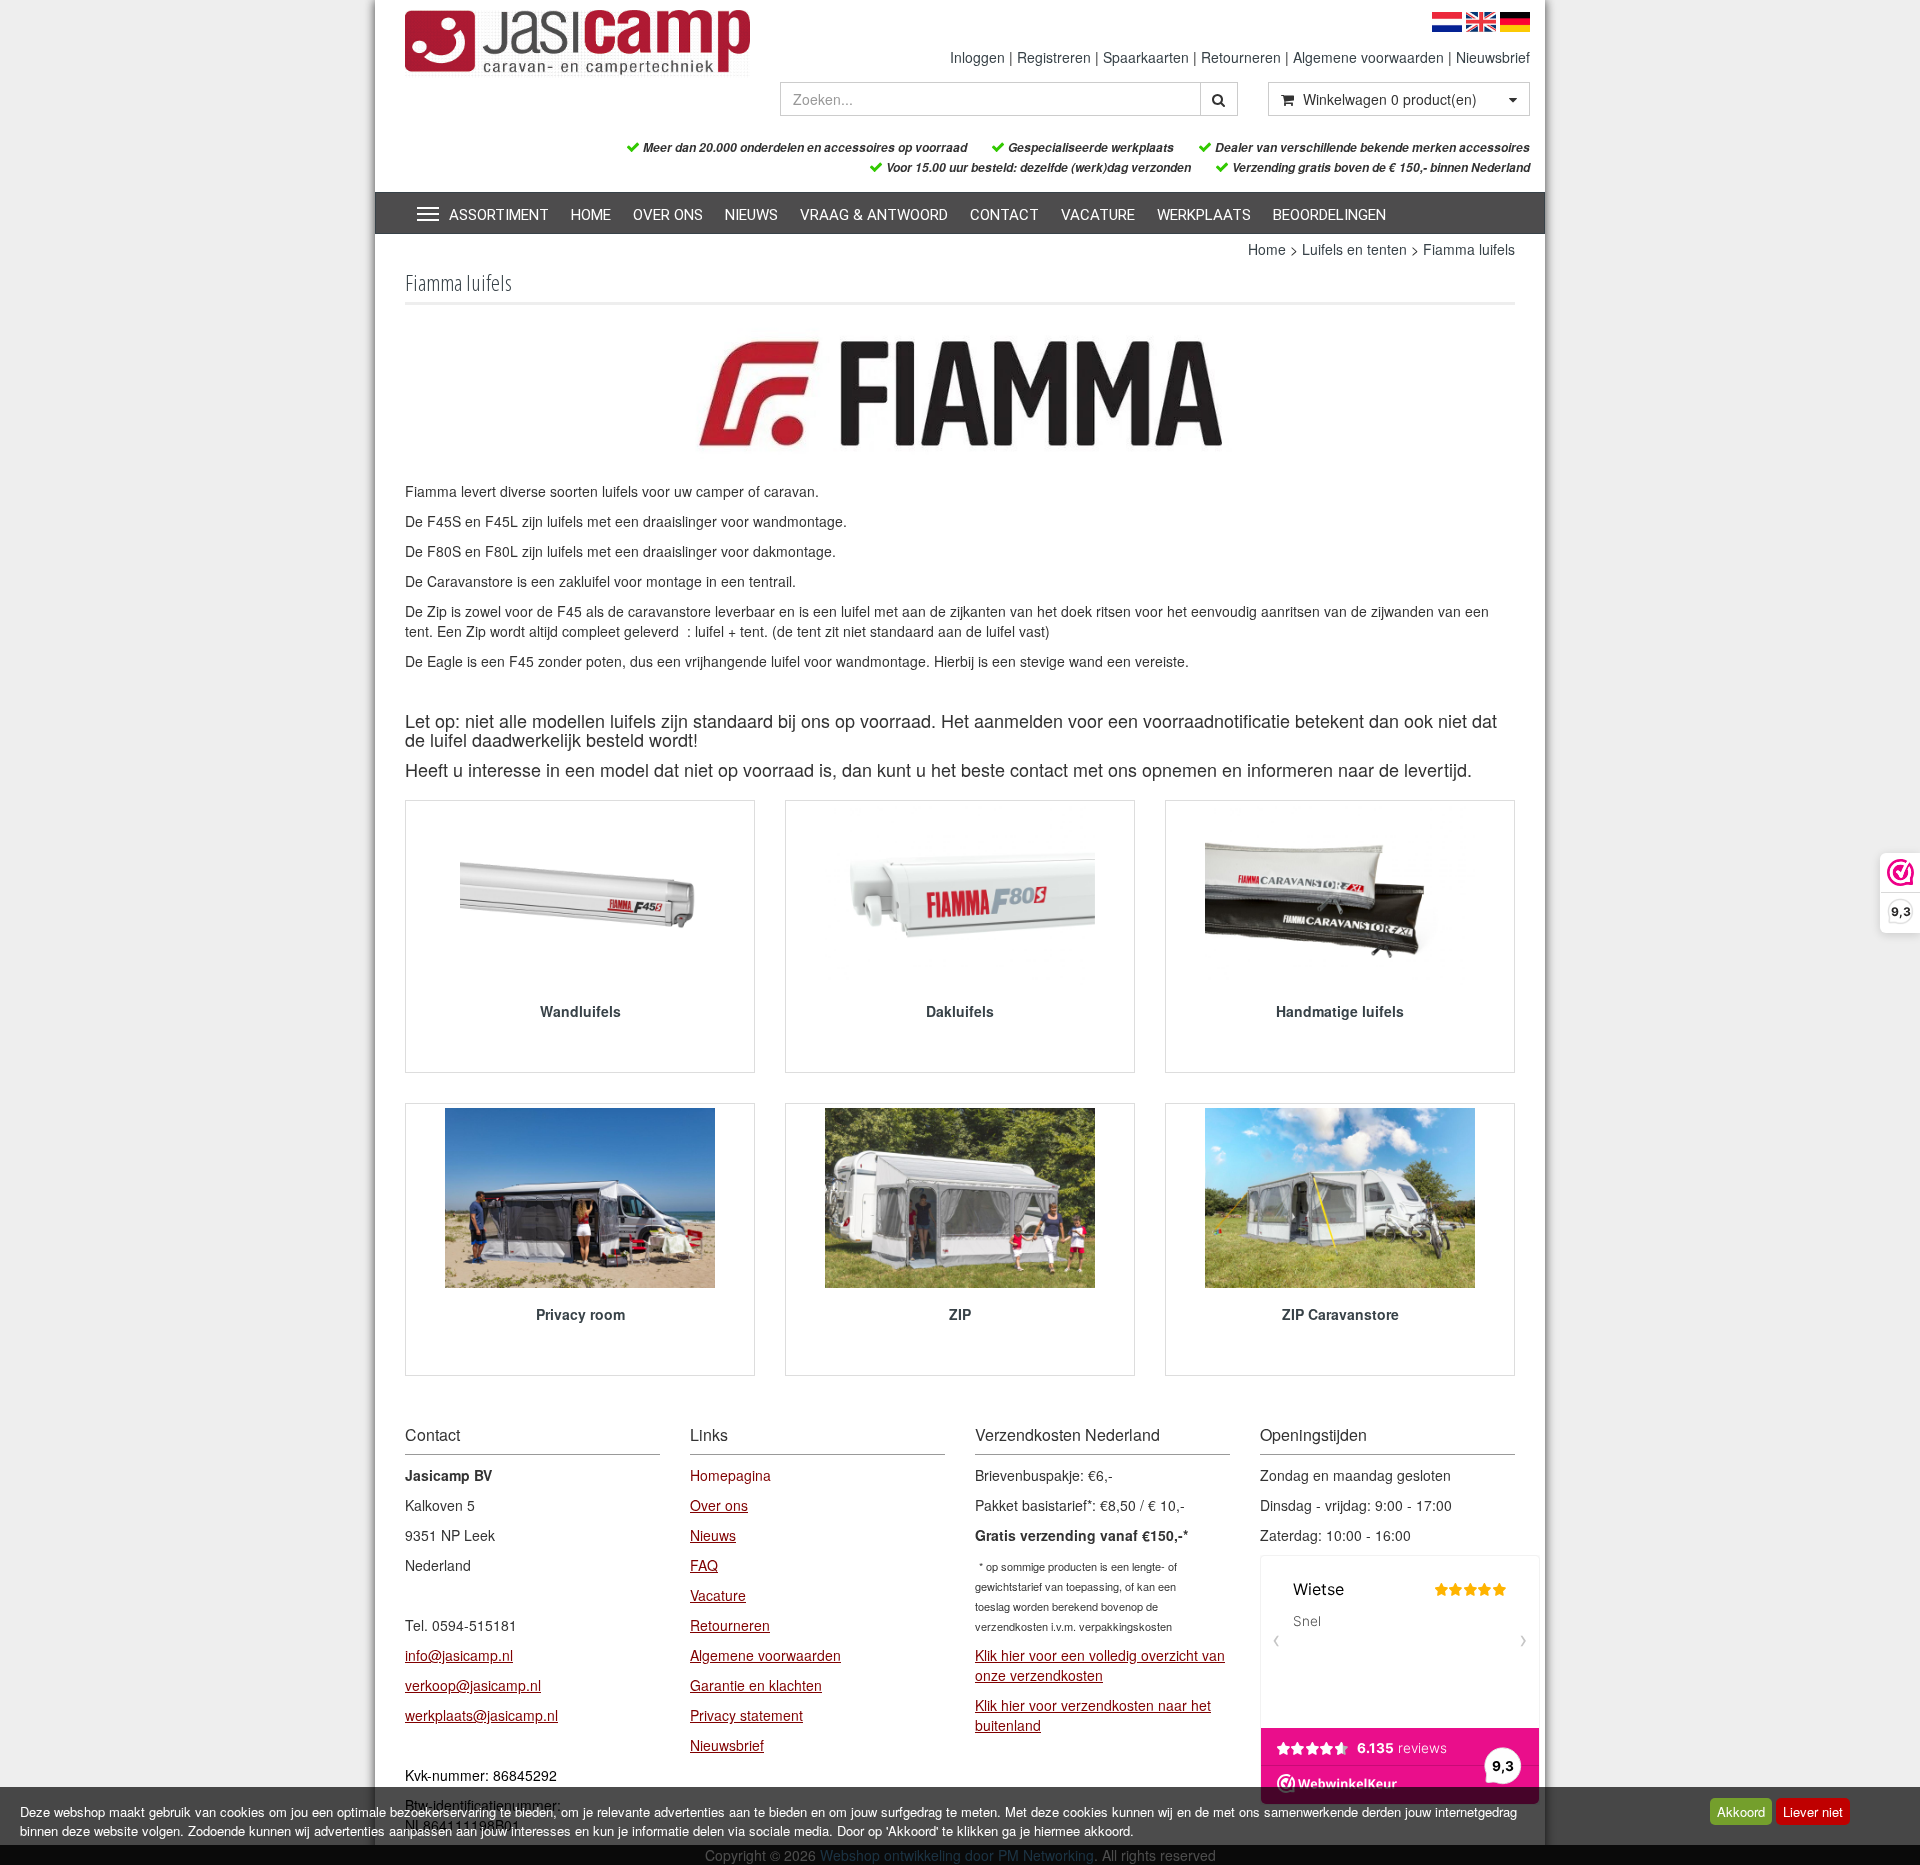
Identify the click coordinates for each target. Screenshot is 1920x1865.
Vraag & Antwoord (874, 215)
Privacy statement (746, 1715)
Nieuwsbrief (1493, 57)
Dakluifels (960, 1011)
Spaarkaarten (1146, 57)
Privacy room (580, 1314)
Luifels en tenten (1354, 249)
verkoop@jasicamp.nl (473, 1685)
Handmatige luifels (1340, 1011)
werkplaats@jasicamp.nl (481, 1715)
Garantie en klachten (756, 1685)
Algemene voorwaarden (1368, 57)
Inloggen (977, 57)
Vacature (1098, 215)
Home (591, 215)
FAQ (704, 1565)
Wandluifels (580, 1011)
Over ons (668, 215)
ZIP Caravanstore (1340, 1314)
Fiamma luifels (1469, 249)
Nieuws (751, 215)
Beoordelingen (1329, 215)
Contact (1004, 215)
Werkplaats (1204, 215)
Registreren (1054, 57)
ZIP (960, 1314)
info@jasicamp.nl (459, 1655)
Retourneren (1241, 57)
